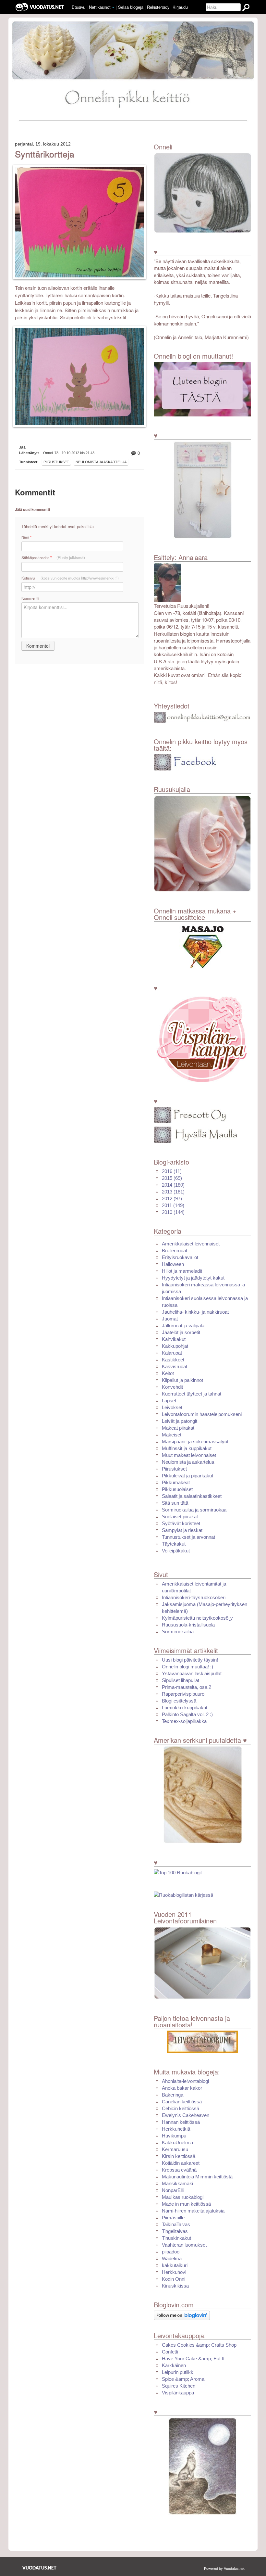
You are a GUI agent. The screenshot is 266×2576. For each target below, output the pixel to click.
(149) (173, 1205)
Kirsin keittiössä (179, 2156)
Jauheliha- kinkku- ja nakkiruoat (195, 1312)
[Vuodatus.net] (40, 2568)
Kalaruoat (172, 1353)
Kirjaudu (180, 7)
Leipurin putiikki (178, 2372)
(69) (172, 1178)
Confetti (170, 2352)
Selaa (131, 7)
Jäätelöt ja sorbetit (181, 1332)
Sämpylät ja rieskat (182, 1530)
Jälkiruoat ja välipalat (184, 1326)
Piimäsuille (173, 2218)
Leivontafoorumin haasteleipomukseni (202, 1414)
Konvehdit (172, 1387)
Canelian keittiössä (182, 2102)
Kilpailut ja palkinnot (182, 1380)
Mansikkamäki (177, 2183)
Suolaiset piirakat (180, 1517)
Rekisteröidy (158, 7)
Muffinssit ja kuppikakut (187, 1448)
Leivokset (172, 1407)
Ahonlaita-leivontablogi (185, 2081)
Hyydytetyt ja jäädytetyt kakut (193, 1278)
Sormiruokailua (178, 1632)
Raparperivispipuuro (183, 1694)
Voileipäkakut (176, 1551)
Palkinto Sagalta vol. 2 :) (187, 1714)
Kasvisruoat (175, 1366)
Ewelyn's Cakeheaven (186, 2115)
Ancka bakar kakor (182, 2088)
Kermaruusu (175, 2149)
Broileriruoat (175, 1250)
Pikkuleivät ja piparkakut (187, 1476)
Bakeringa (173, 2095)
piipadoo (171, 2252)
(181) (173, 1192)
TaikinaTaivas (176, 2224)
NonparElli (173, 2190)
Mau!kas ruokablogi (183, 2197)
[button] (113, 7)
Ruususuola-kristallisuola (188, 1625)
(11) (172, 1171)
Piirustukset (56, 462)
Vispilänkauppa (178, 2393)
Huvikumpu (174, 2136)
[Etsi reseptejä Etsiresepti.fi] (183, 1895)
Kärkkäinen (174, 2365)
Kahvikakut (174, 1339)
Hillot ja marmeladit (182, 1271)
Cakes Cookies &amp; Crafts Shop (199, 2345)
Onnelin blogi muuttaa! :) (187, 1667)
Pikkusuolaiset (177, 1489)
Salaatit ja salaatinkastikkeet (192, 1496)
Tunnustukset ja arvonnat (188, 1537)
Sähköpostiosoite (53, 558)
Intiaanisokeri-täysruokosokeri (194, 1597)
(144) (173, 1212)
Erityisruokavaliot (180, 1257)
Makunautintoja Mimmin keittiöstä (197, 2177)
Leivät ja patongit (180, 1421)
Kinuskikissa (175, 2286)
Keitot (168, 1373)
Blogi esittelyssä (179, 1701)
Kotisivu (70, 578)
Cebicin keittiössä (181, 2108)
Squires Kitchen (179, 2386)
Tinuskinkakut (176, 2238)
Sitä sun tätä (175, 1503)
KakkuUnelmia (177, 2142)
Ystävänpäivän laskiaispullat (192, 1673)
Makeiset (172, 1435)
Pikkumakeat (176, 1482)
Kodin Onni (174, 2279)
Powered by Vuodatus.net (224, 2568)
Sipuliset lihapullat (181, 1680)
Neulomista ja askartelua (101, 462)
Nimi (26, 537)
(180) (173, 1185)
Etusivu (79, 7)
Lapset (169, 1401)
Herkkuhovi (174, 2272)
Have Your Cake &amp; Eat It (193, 2359)
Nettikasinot (100, 7)
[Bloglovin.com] (182, 2315)
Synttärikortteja (45, 154)
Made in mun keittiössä (186, 2204)
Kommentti (30, 598)
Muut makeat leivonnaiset (189, 1455)
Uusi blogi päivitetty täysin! (190, 1660)
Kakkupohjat (175, 1346)
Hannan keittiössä (181, 2122)
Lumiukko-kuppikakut (185, 1708)
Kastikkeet (173, 1360)
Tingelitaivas (175, 2231)
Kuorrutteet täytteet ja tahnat (192, 1394)
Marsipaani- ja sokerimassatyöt (195, 1441)
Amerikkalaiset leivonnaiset (191, 1244)
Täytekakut (174, 1544)
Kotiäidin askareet (181, 2163)
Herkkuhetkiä (176, 2129)
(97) (172, 1199)
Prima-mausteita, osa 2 (187, 1687)
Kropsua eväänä (179, 2170)
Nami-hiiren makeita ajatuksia (193, 2211)
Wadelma (172, 2258)
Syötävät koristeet (181, 1523)
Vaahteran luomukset (184, 2245)
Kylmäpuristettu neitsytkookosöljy (197, 1618)
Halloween (173, 1264)
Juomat (170, 1319)
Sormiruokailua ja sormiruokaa (194, 1510)
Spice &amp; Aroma (183, 2379)
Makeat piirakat (178, 1428)
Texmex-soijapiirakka (184, 1721)
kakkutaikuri (175, 2265)
